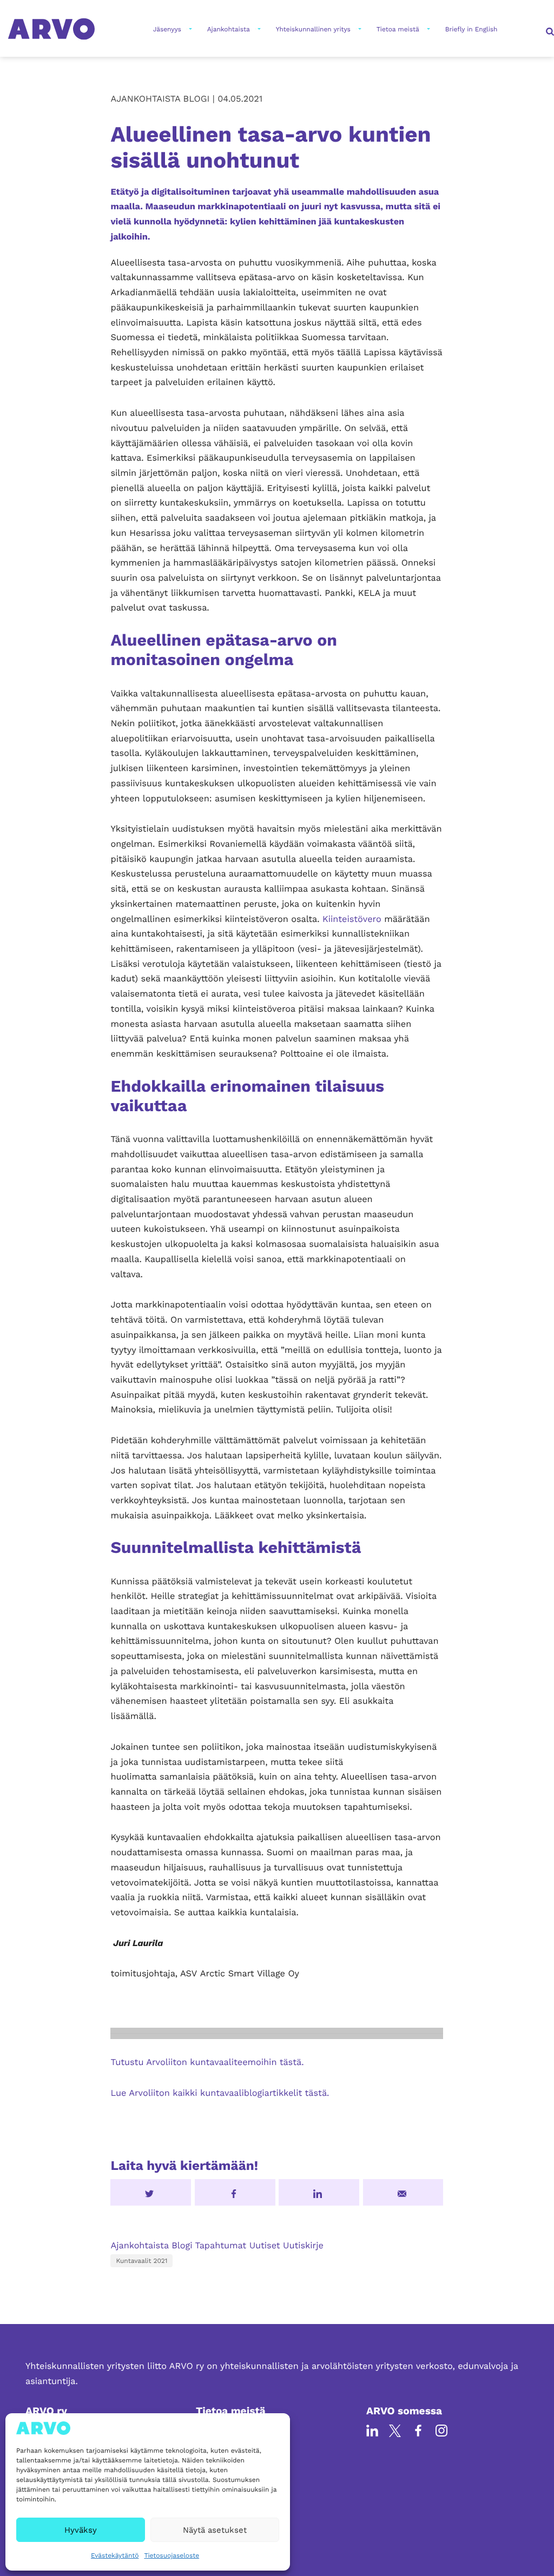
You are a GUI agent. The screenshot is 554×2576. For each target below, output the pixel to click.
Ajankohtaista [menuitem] (229, 29)
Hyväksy (81, 2530)
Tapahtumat (221, 2245)
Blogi (182, 2245)
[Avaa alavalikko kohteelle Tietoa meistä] (427, 29)
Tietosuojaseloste (172, 2555)
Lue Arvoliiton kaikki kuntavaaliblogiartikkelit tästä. (220, 2093)
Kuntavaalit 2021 (141, 2261)
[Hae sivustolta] (549, 29)
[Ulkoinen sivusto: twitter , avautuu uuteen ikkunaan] (151, 2192)
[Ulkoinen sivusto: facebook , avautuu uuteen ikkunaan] (235, 2192)
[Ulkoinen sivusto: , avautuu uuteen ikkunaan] (319, 2192)
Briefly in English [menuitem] (471, 29)
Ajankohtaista (139, 2245)
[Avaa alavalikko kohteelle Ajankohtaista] (258, 29)
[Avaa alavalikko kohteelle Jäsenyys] (189, 29)
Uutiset (265, 2245)
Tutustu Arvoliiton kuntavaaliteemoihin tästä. (207, 2062)
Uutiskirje (303, 2245)
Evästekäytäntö (115, 2555)
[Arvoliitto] (51, 28)
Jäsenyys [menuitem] (167, 29)
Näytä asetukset (215, 2530)
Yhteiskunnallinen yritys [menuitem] (313, 29)
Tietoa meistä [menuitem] (398, 29)
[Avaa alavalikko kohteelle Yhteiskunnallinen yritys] (359, 29)
